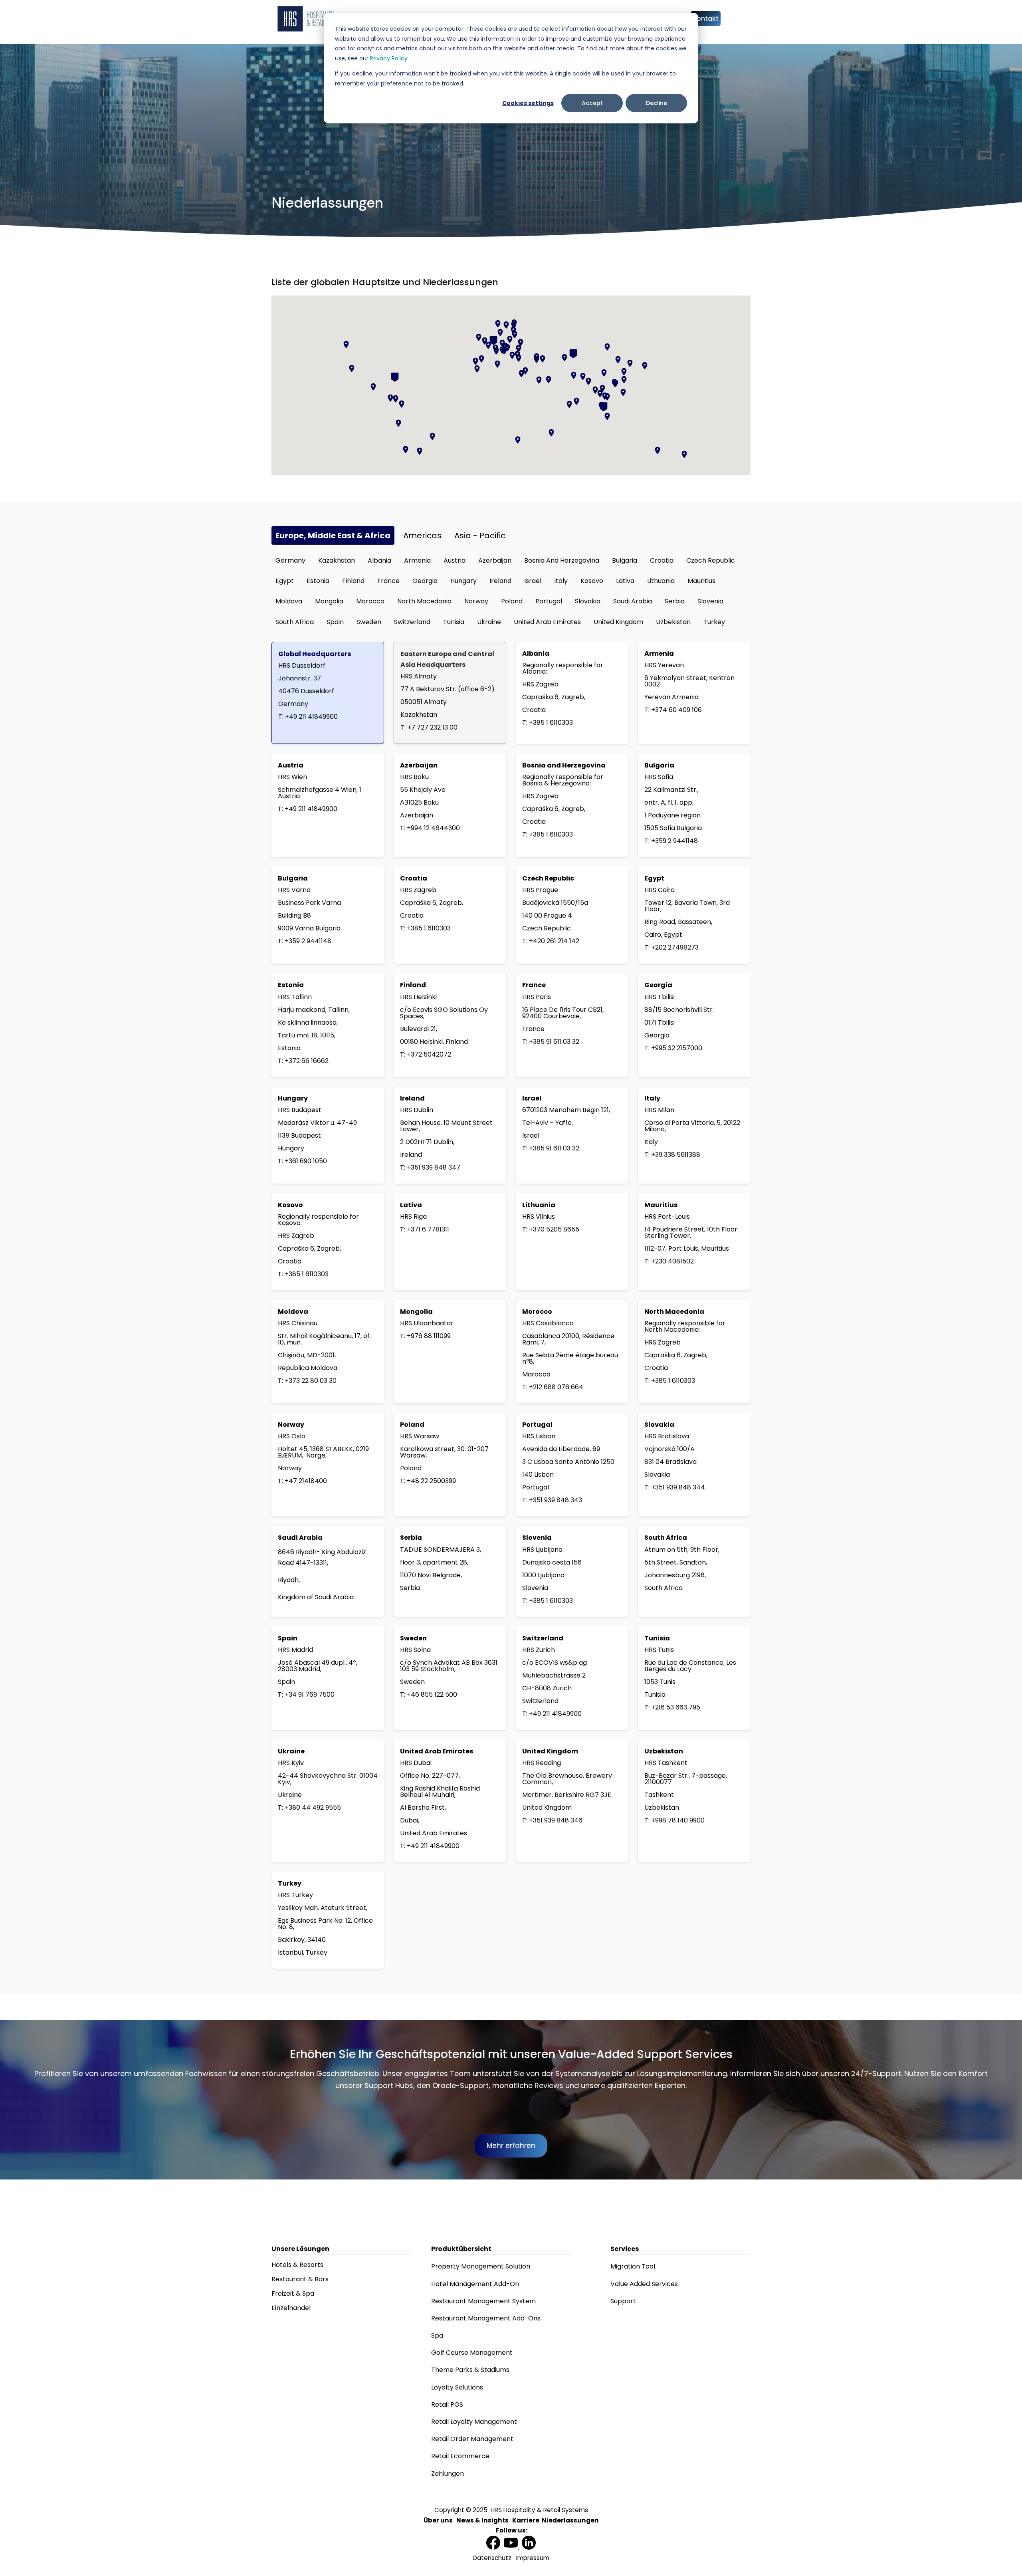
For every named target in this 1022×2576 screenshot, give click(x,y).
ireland (500, 581)
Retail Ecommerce (460, 2456)
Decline (657, 103)
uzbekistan (673, 622)
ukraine (489, 622)
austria (455, 560)
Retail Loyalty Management (474, 2422)
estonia (318, 581)
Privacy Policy (389, 58)
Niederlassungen (570, 2520)
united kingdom (618, 622)
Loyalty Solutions (457, 2387)
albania (379, 560)
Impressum (533, 2558)
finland (353, 581)
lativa (625, 581)
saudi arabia (633, 601)
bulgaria (625, 560)
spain (335, 622)
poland (512, 601)
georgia (425, 581)
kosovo (592, 581)
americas (422, 535)
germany (290, 560)
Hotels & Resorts (297, 2265)
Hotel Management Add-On (475, 2284)
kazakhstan (337, 560)
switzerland (412, 622)
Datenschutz (492, 2558)
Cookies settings (528, 103)
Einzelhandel (291, 2308)
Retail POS (447, 2404)
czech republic (711, 560)
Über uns (438, 2520)
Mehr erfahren (511, 2146)
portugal (549, 601)
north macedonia (424, 601)
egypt (285, 581)
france (388, 581)
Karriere (526, 2520)
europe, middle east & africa (333, 535)
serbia (675, 601)
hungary (463, 581)
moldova (289, 601)
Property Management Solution (481, 2266)
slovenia (710, 601)
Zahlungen (448, 2474)
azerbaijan (495, 560)
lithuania (661, 581)
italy (561, 581)
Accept (592, 103)
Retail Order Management (472, 2439)
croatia (662, 560)
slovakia (588, 601)
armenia (417, 560)
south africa (295, 622)
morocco (370, 601)
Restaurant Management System (483, 2301)
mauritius (701, 581)
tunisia (454, 622)
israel (533, 581)
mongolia (329, 601)
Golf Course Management (472, 2353)
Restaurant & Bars (300, 2279)
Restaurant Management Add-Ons (486, 2318)
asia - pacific (480, 535)
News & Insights (482, 2520)
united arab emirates (547, 622)
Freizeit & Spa (293, 2293)
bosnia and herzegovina (562, 560)
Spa (437, 2335)
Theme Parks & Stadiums (470, 2370)
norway (476, 601)
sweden (369, 622)
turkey (714, 622)
